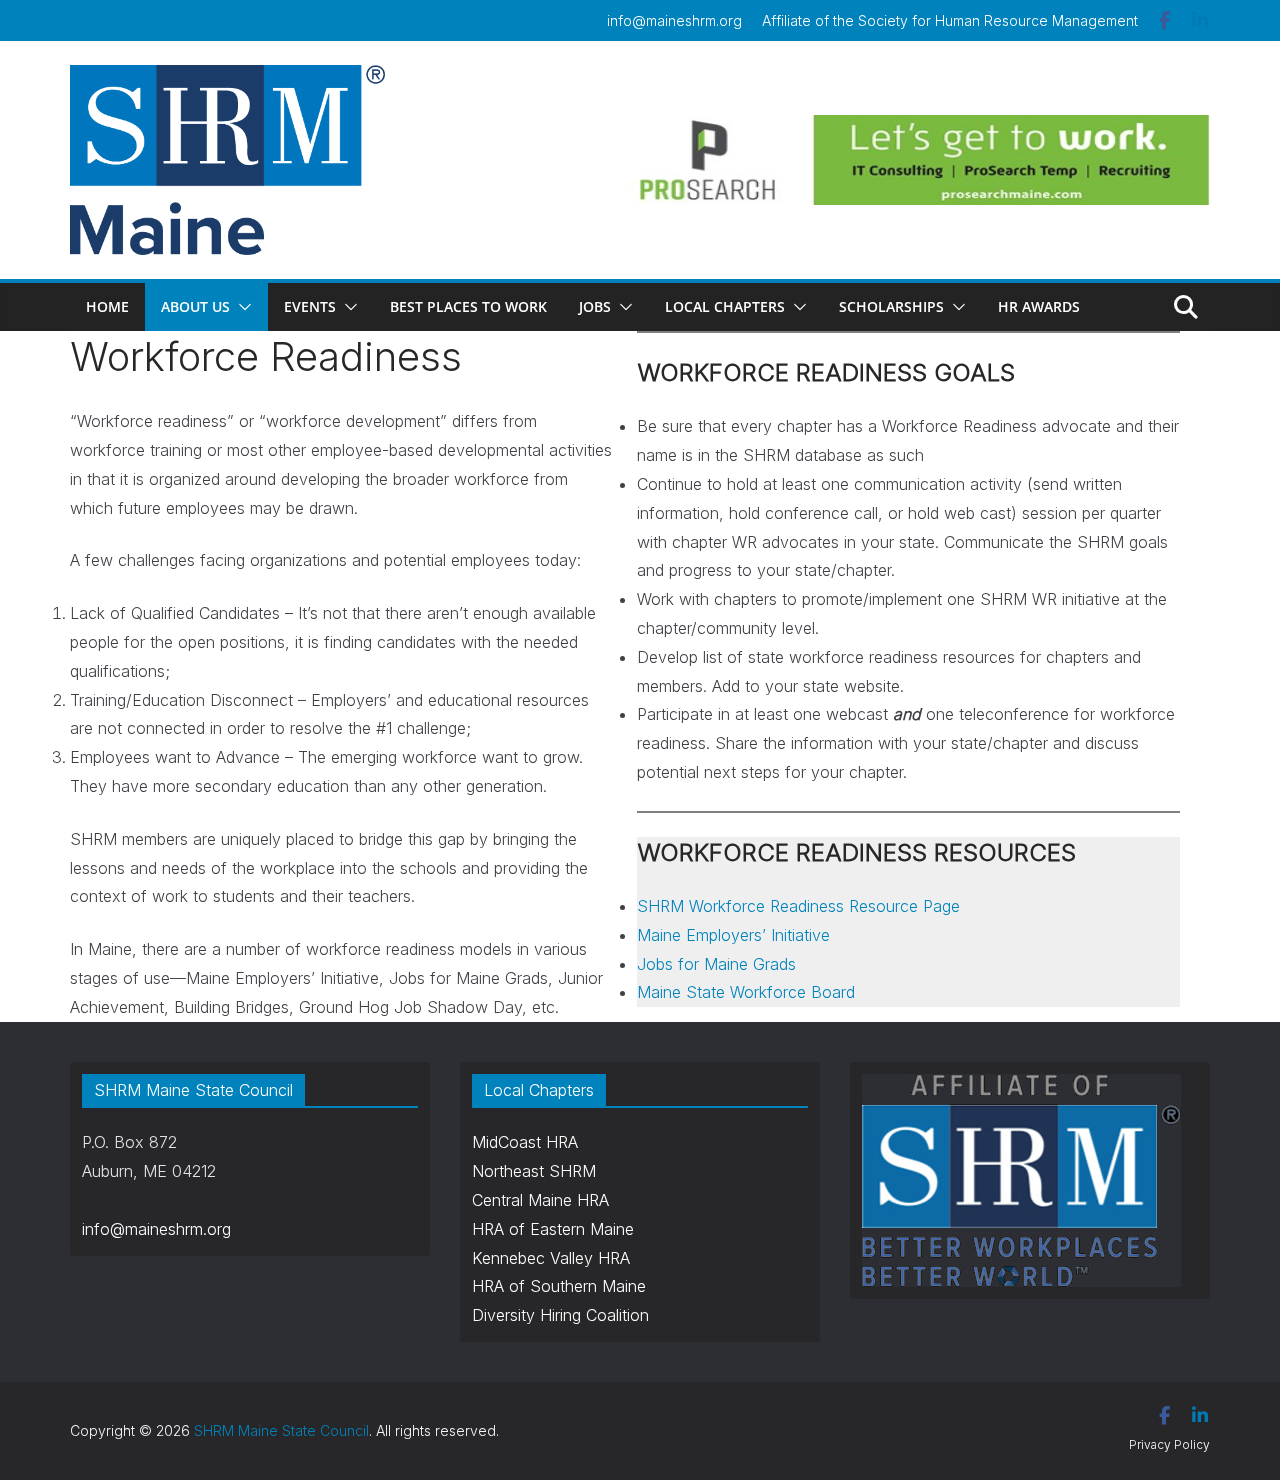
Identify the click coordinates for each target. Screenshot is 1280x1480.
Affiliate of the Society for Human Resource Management (950, 20)
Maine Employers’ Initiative (733, 935)
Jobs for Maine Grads (716, 964)
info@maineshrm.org (674, 20)
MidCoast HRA (525, 1142)
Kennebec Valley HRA (551, 1258)
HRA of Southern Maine (559, 1286)
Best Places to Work (468, 306)
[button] (241, 307)
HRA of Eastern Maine (553, 1229)
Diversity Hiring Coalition (560, 1315)
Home (107, 306)
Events (310, 306)
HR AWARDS (1039, 306)
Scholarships (891, 306)
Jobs (595, 306)
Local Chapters (725, 306)
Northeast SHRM (534, 1171)
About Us (195, 306)
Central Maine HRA (540, 1200)
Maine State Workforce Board (746, 992)
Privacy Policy (1169, 1444)
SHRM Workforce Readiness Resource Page (798, 906)
